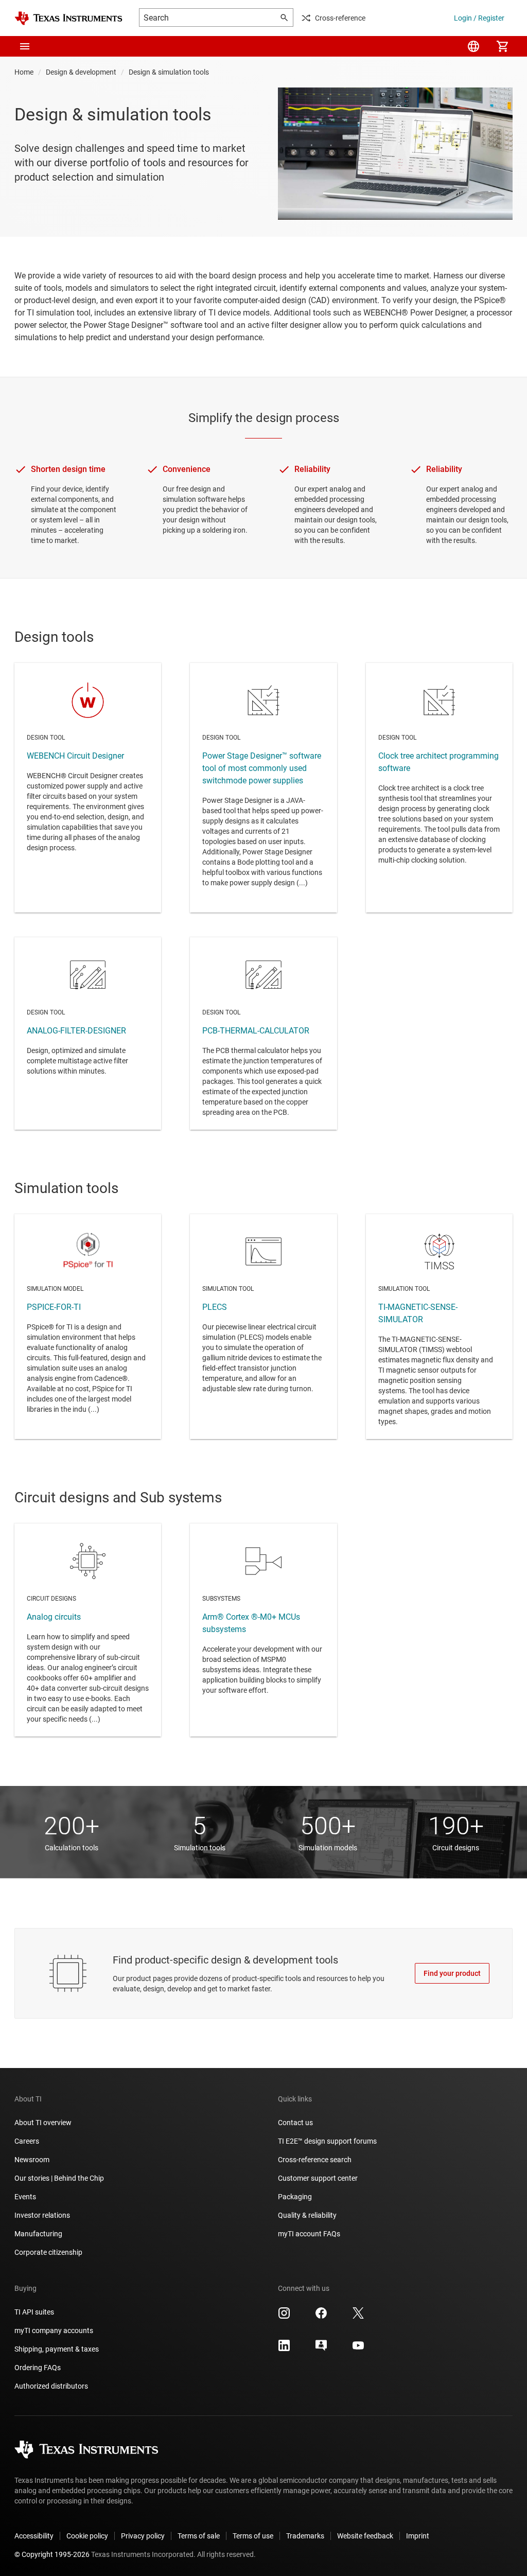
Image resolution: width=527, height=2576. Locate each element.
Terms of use (253, 2536)
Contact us (295, 2123)
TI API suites (34, 2312)
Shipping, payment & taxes (57, 2349)
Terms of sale (199, 2536)
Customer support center (318, 2178)
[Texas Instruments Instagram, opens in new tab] (284, 2317)
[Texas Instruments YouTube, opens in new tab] (358, 2349)
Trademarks (305, 2536)
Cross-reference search (315, 2160)
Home (24, 72)
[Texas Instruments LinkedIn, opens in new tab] (284, 2349)
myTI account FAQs (309, 2234)
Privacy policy (143, 2536)
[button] (25, 46)
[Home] (68, 18)
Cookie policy (87, 2536)
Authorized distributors (51, 2386)
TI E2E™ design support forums (327, 2141)
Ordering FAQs (38, 2368)
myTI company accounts (54, 2330)
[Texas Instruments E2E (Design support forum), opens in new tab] (321, 2349)
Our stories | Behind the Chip (59, 2178)
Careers (27, 2141)
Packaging (295, 2197)
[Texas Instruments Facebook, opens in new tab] (321, 2317)
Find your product (452, 1973)
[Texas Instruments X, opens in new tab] (358, 2317)
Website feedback (365, 2536)
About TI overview (43, 2123)
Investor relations (42, 2215)
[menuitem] (473, 46)
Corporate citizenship (48, 2252)
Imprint (418, 2536)
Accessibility (34, 2536)
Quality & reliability (307, 2215)
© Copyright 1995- (52, 2554)
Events (25, 2197)
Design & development (81, 72)
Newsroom (32, 2160)
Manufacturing (38, 2234)
